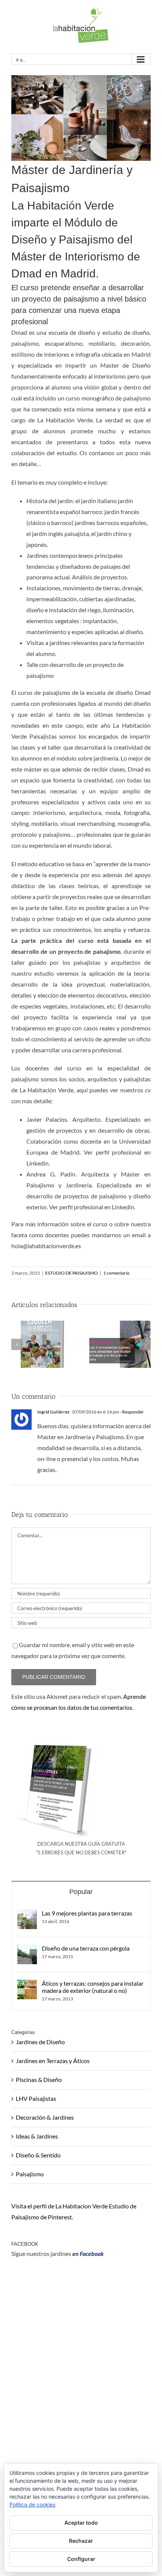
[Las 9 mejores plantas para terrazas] (27, 1915)
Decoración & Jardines (45, 2117)
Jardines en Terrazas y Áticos (53, 2061)
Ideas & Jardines (37, 2136)
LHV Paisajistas (36, 2098)
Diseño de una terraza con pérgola (86, 1948)
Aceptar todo (81, 2523)
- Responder (131, 1412)
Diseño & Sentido (38, 2155)
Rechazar (81, 2541)
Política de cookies (32, 2504)
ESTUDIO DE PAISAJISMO (72, 1273)
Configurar (81, 2559)
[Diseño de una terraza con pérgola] (27, 1950)
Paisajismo (30, 2174)
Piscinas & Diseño (39, 2079)
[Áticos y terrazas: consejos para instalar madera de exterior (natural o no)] (27, 1985)
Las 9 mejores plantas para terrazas (87, 1913)
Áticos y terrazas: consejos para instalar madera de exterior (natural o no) (93, 1987)
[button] (17, 1344)
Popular (81, 1892)
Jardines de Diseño (40, 2042)
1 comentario (116, 1273)
